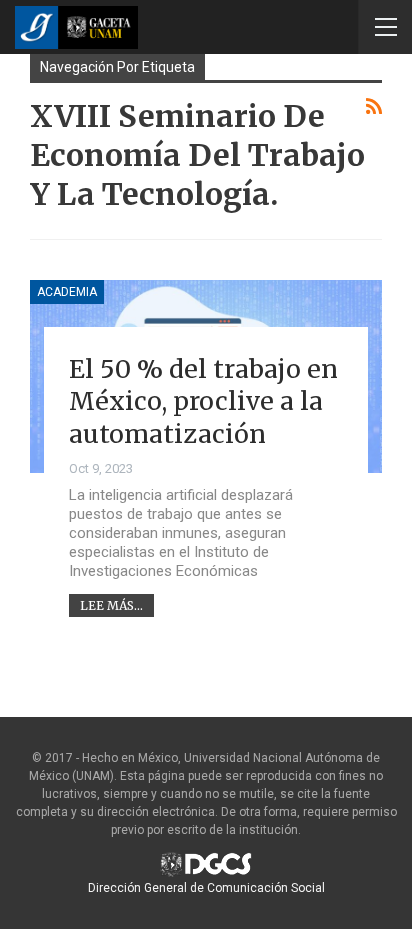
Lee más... (111, 605)
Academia (67, 292)
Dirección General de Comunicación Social (206, 888)
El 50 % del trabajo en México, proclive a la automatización (203, 401)
